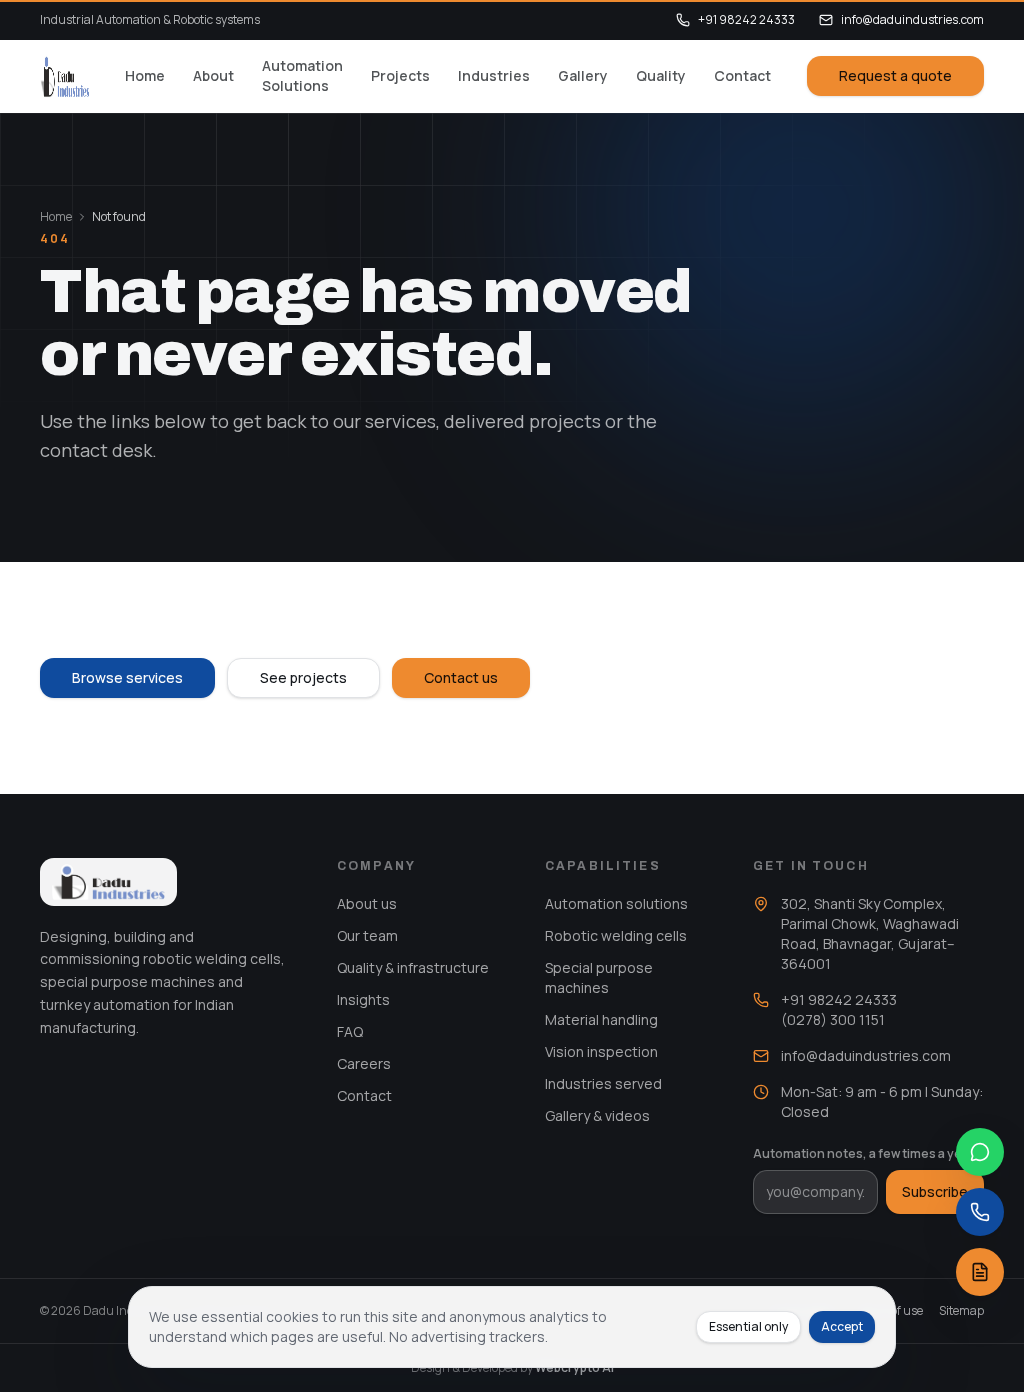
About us (367, 903)
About (213, 75)
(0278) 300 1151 (833, 1019)
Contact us (461, 677)
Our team (367, 935)
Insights (363, 999)
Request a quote (895, 75)
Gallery (583, 75)
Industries (494, 75)
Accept (842, 1326)
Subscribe (935, 1191)
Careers (364, 1063)
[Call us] (980, 1212)
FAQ (350, 1031)
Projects (400, 75)
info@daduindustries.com (912, 20)
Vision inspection (601, 1051)
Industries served (603, 1083)
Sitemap (961, 1311)
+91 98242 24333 (746, 20)
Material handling (601, 1019)
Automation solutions (616, 903)
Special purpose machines (599, 977)
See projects (303, 677)
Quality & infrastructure (413, 967)
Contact (742, 75)
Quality (661, 75)
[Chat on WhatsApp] (980, 1152)
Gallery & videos (597, 1115)
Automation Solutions (302, 75)
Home (145, 75)
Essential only (748, 1326)
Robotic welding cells (616, 935)
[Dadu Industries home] (64, 76)
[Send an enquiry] (980, 1272)
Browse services (127, 677)
